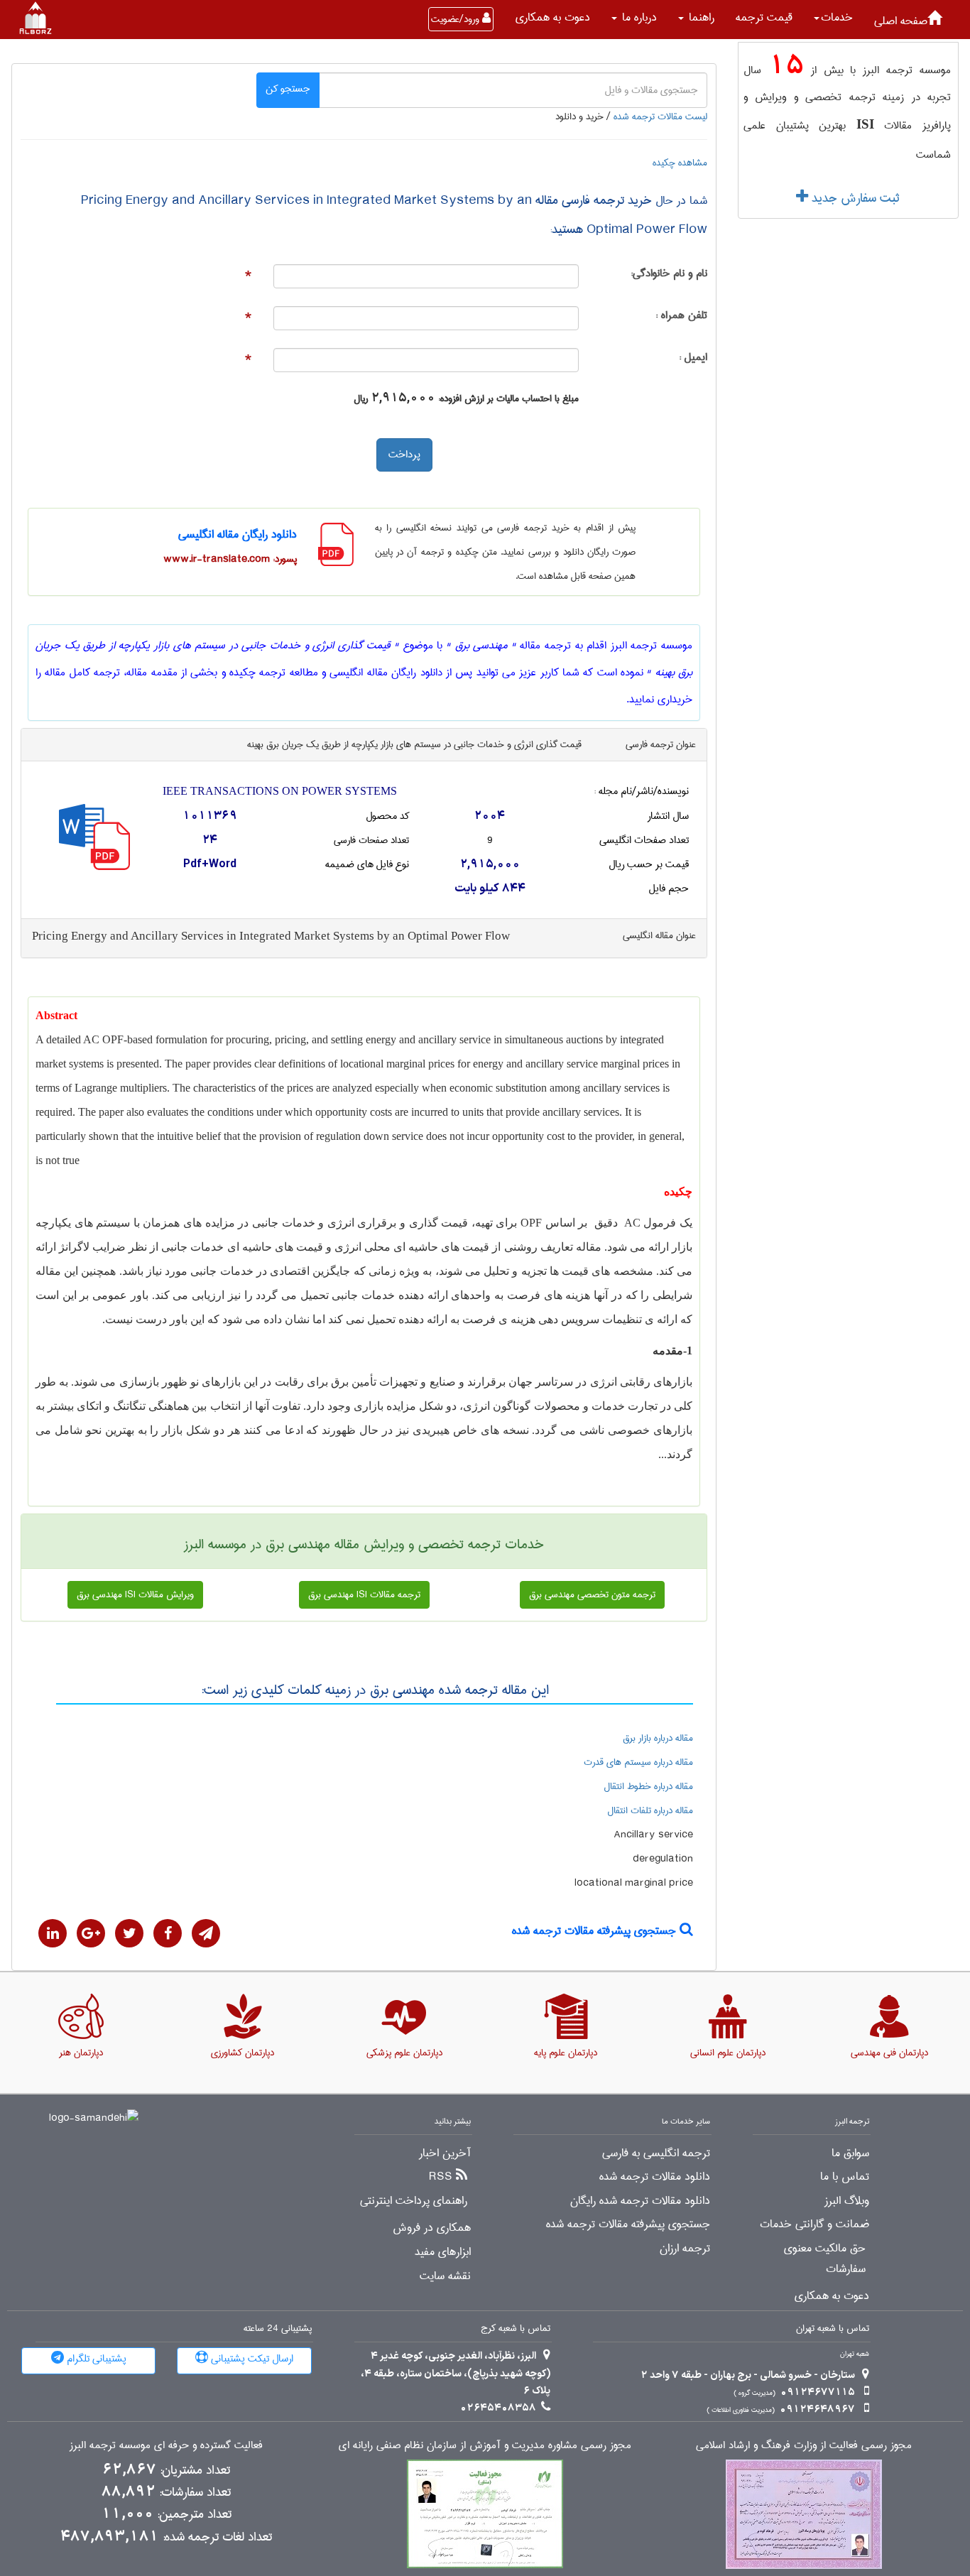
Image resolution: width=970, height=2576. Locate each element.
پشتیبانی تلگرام (95, 2359)
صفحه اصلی (901, 21)
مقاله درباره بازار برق (658, 1738)
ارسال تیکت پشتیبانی (251, 2359)
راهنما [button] (700, 17)
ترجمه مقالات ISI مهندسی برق (364, 1594)
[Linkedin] (53, 1933)
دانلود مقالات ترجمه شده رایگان (640, 2201)
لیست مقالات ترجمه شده (660, 116)
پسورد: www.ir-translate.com (230, 559)
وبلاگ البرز (847, 2201)
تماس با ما (845, 2177)
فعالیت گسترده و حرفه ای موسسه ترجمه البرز (166, 2446)
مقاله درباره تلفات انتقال (650, 1810)
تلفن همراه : (681, 316)
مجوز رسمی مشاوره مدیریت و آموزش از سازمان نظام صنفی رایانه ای (485, 2446)
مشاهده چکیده (680, 163)
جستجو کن (288, 89)
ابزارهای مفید (443, 2252)
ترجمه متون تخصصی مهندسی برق (592, 1594)
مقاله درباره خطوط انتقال (648, 1786)
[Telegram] (206, 1933)
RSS (441, 2177)
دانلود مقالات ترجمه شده (655, 2177)
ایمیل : (693, 358)
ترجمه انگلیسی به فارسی (656, 2153)
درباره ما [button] (638, 17)
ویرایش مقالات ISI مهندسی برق (135, 1594)
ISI (865, 124)
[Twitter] (129, 1933)
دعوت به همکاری (553, 17)
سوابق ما (850, 2153)
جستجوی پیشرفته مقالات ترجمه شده (596, 1931)
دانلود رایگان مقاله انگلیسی (238, 534)
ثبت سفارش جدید (854, 198)
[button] (833, 18)
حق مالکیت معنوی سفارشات (825, 2259)
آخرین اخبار (445, 2153)
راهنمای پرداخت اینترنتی (414, 2201)
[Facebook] (168, 1933)
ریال (361, 398)
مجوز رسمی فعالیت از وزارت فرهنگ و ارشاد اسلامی (804, 2446)
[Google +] (91, 1933)
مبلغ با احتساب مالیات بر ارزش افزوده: (508, 398)
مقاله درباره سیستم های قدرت (638, 1762)
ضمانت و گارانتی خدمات (814, 2224)
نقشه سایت (445, 2276)
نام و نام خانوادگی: (669, 274)
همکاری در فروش (432, 2228)
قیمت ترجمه (764, 17)
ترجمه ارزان (685, 2249)
